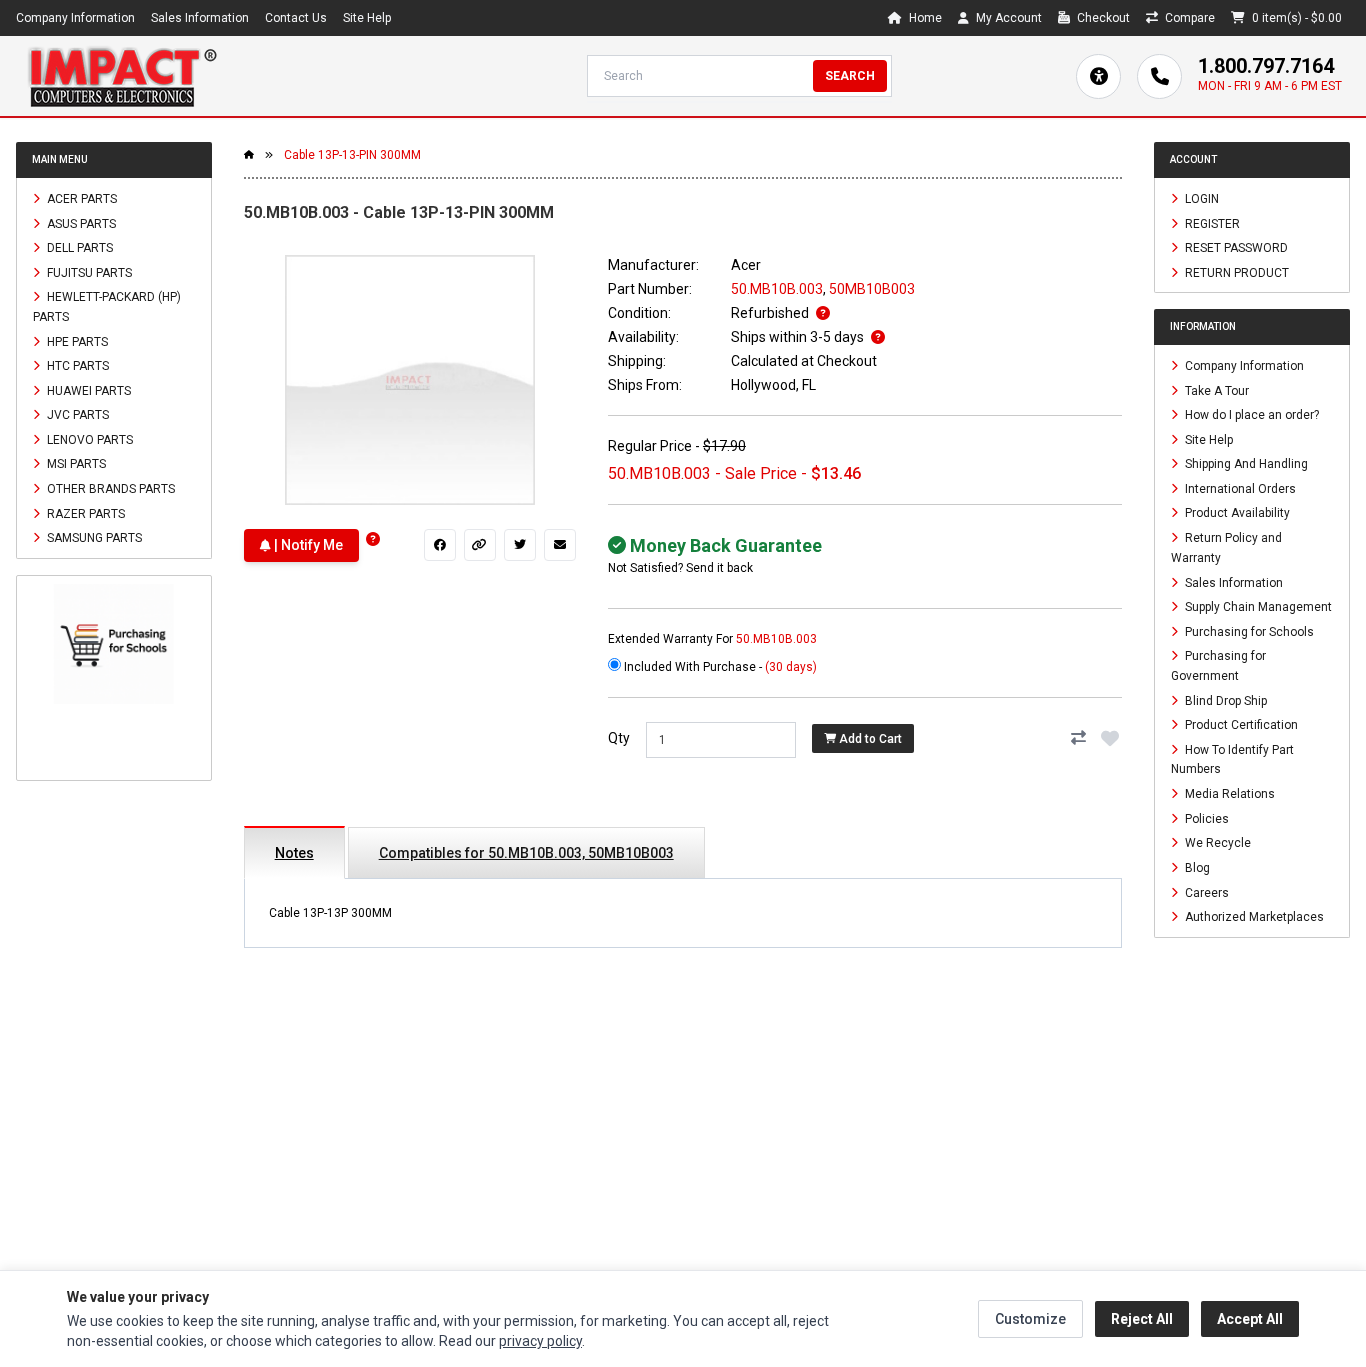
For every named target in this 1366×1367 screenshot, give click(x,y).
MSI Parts (75, 464)
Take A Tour (1215, 390)
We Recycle (1216, 843)
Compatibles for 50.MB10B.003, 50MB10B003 (526, 853)
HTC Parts (76, 366)
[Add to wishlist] (1110, 738)
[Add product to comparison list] (1078, 738)
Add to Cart (869, 739)
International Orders (1239, 488)
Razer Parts (84, 513)
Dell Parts (78, 248)
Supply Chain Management (1257, 607)
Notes (294, 853)
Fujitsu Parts (88, 272)
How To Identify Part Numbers (1232, 759)
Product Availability (1236, 513)
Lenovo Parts (88, 439)
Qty (619, 738)
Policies (1205, 818)
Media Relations (1228, 794)
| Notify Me (307, 545)
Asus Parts (80, 223)
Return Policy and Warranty (1226, 548)
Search (850, 76)
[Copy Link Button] (480, 545)
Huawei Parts (87, 390)
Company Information (75, 18)
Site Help (367, 18)
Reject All (1142, 1319)
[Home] (122, 76)
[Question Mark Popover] (373, 539)
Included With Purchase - (719, 667)
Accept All (1250, 1319)
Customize (1030, 1319)
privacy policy (540, 1341)
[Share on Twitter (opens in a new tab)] (520, 545)
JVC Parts (76, 415)
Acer (746, 265)
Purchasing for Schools (1248, 631)
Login (1200, 199)
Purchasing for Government (1218, 666)
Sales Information (200, 18)
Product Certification (1240, 725)
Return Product (1235, 272)
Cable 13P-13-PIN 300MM (352, 155)
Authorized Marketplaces (1253, 917)
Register (1211, 223)
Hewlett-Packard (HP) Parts (107, 307)
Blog (1196, 868)
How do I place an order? (1250, 415)
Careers (1205, 892)
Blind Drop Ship (1224, 700)
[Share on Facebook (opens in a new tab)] (440, 545)
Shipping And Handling (1245, 464)
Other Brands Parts (109, 489)
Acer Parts (80, 199)
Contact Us (296, 18)
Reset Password (1235, 248)
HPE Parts (76, 341)
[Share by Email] (560, 545)
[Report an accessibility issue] (1098, 76)
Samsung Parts (93, 538)
